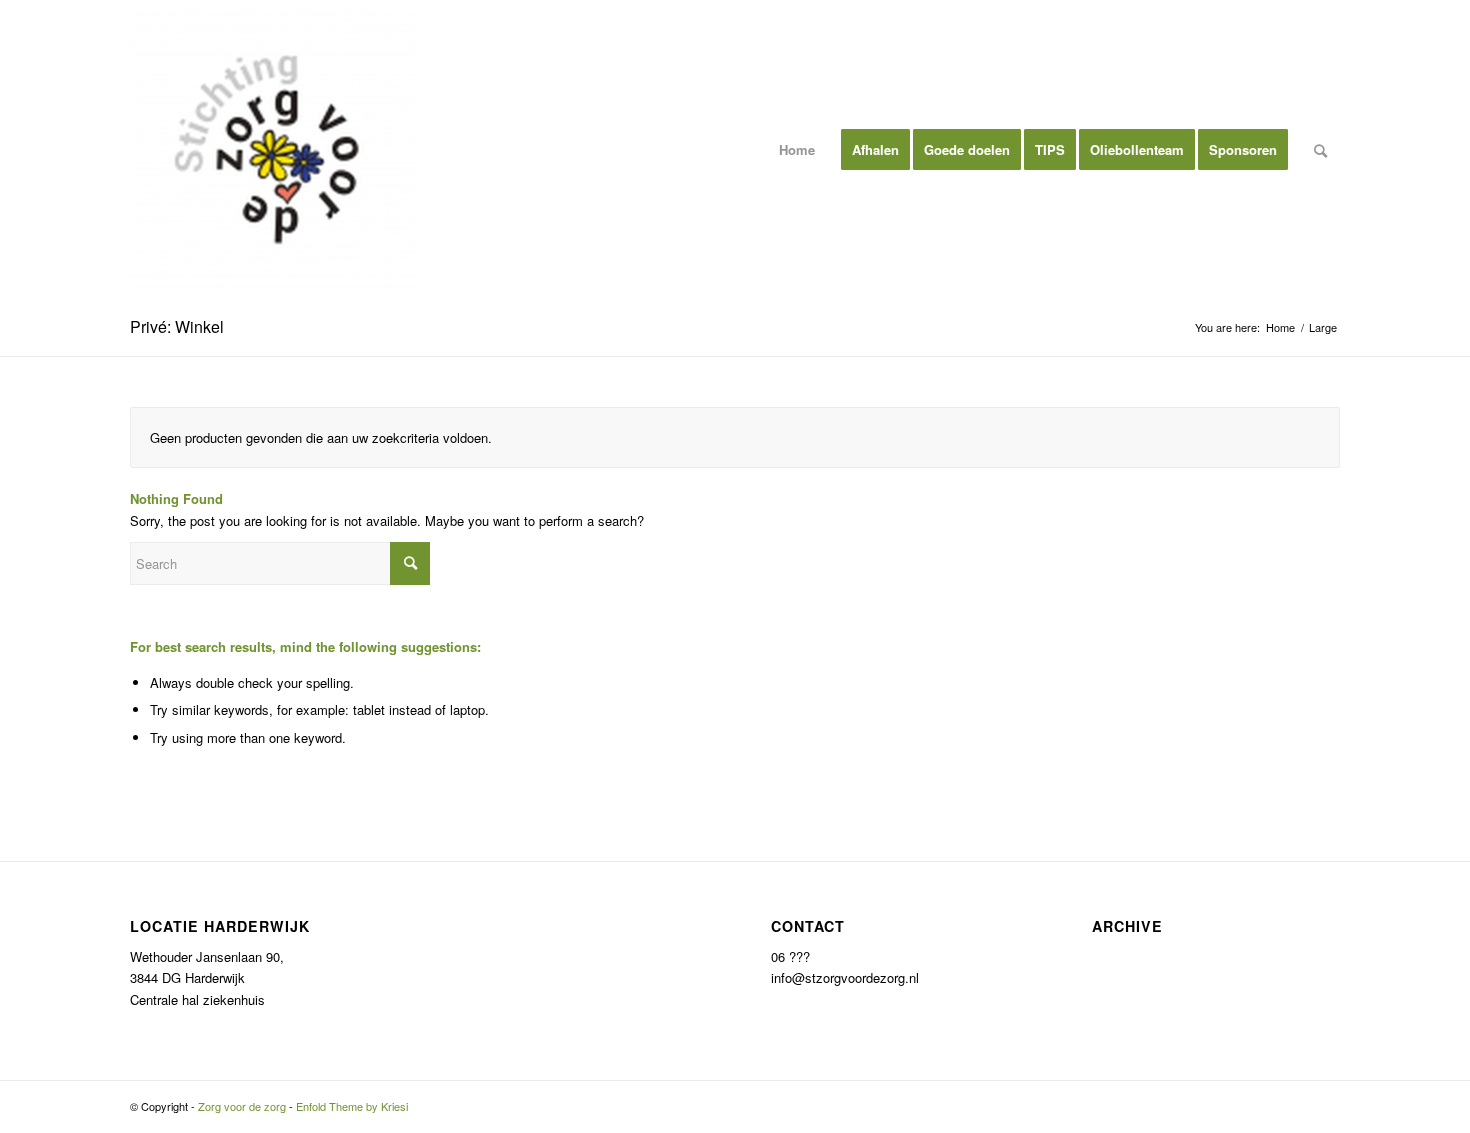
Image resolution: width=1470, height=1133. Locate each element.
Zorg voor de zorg (242, 1106)
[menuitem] (797, 150)
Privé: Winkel (177, 326)
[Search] (1320, 150)
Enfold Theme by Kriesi (352, 1106)
